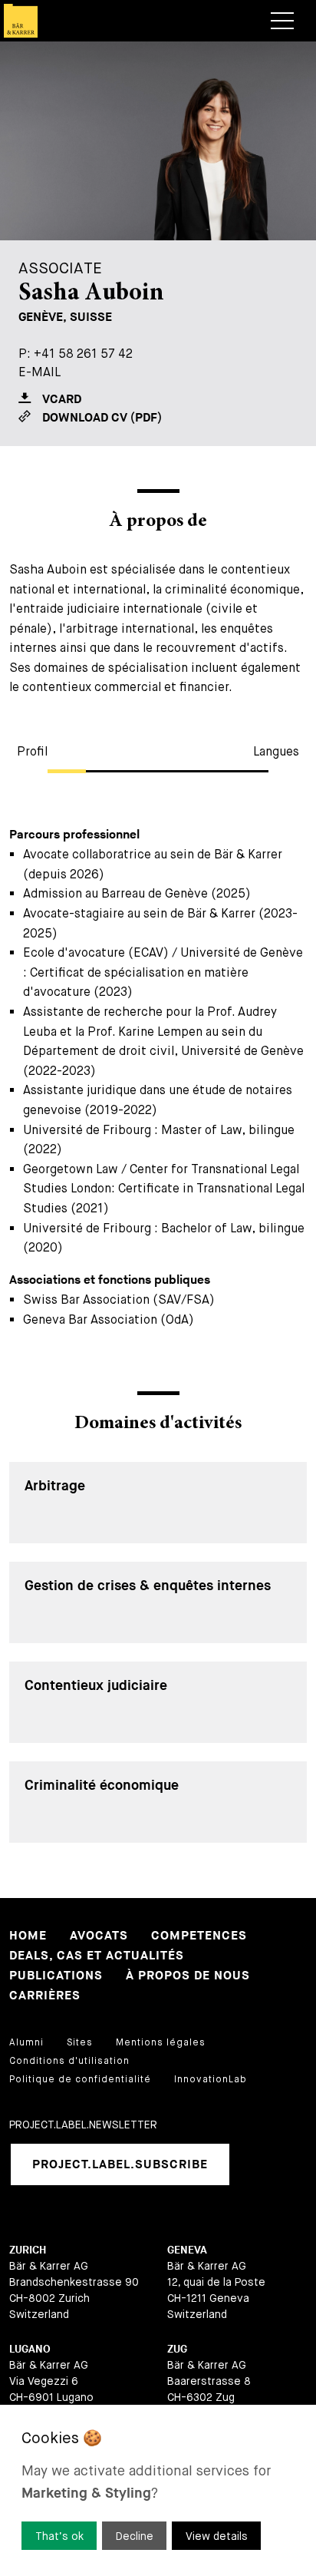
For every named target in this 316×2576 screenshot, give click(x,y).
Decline (135, 2536)
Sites (80, 2042)
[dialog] (158, 2490)
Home (28, 1936)
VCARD (62, 400)
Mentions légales (161, 2042)
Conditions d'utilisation (69, 2061)
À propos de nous (188, 1976)
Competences (199, 1936)
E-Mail (39, 372)
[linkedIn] (261, 2164)
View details (217, 2536)
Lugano (30, 2349)
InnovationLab (211, 2079)
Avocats (99, 1936)
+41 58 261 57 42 (83, 354)
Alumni (26, 2042)
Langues (276, 751)
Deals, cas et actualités (97, 1956)
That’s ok (59, 2536)
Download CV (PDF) (102, 418)
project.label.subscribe (120, 2165)
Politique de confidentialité (80, 2079)
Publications (56, 1976)
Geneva (187, 2250)
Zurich (28, 2250)
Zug (177, 2349)
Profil (32, 751)
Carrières (45, 1996)
